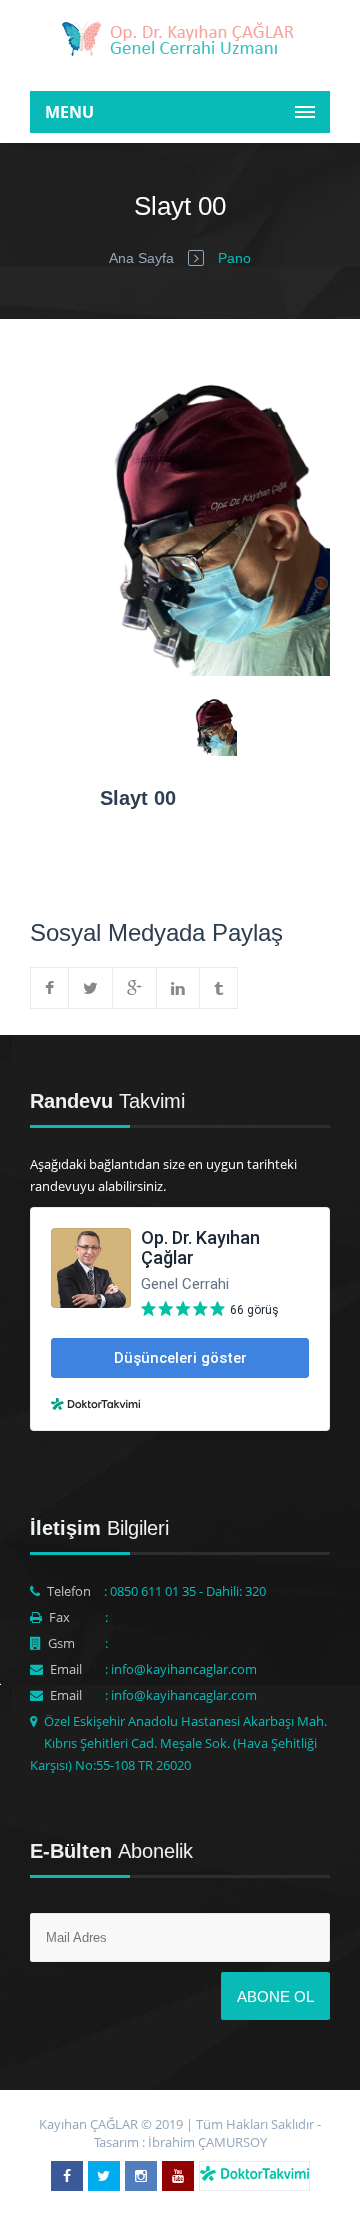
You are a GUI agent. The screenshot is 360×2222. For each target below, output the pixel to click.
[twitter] (104, 2176)
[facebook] (67, 2176)
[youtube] (178, 2176)
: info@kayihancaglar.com (181, 1669)
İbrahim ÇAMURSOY (207, 2142)
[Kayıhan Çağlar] (180, 42)
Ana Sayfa (141, 258)
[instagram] (141, 2176)
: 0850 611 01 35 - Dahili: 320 (185, 1591)
